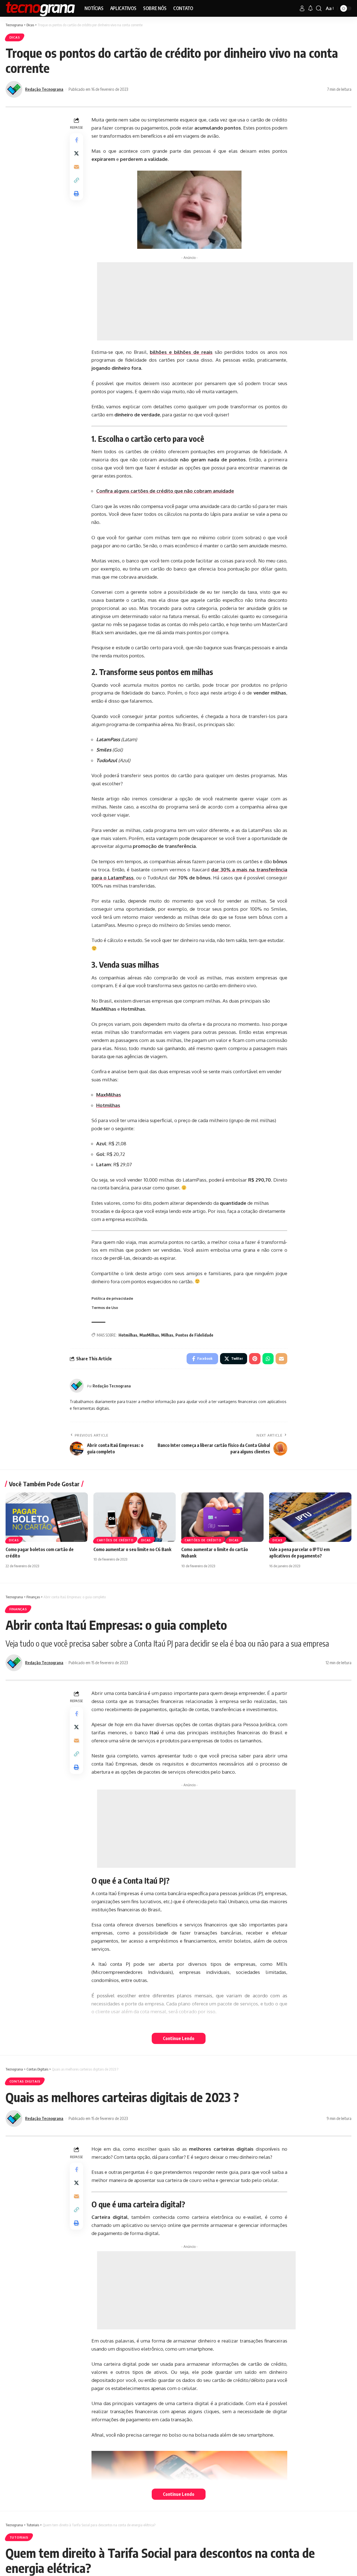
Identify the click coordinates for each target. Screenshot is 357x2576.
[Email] (76, 167)
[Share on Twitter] (76, 154)
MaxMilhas (109, 1095)
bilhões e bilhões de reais (181, 352)
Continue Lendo (179, 2038)
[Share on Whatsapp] (268, 1359)
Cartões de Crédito (115, 1540)
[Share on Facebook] (76, 140)
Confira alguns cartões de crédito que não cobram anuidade (165, 491)
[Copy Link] (76, 180)
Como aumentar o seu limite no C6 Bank (132, 1549)
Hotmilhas (108, 1105)
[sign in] (302, 8)
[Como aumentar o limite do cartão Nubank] (222, 1517)
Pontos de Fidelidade (194, 1335)
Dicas (15, 37)
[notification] (310, 8)
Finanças (18, 1609)
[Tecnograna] (41, 8)
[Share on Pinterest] (255, 1359)
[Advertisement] (225, 301)
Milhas (167, 1335)
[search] (319, 8)
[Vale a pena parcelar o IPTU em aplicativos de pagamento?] (310, 1517)
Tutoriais (19, 2537)
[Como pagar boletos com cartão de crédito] (47, 1517)
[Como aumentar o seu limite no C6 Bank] (135, 1517)
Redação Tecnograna (44, 89)
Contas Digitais (25, 2081)
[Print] (76, 194)
